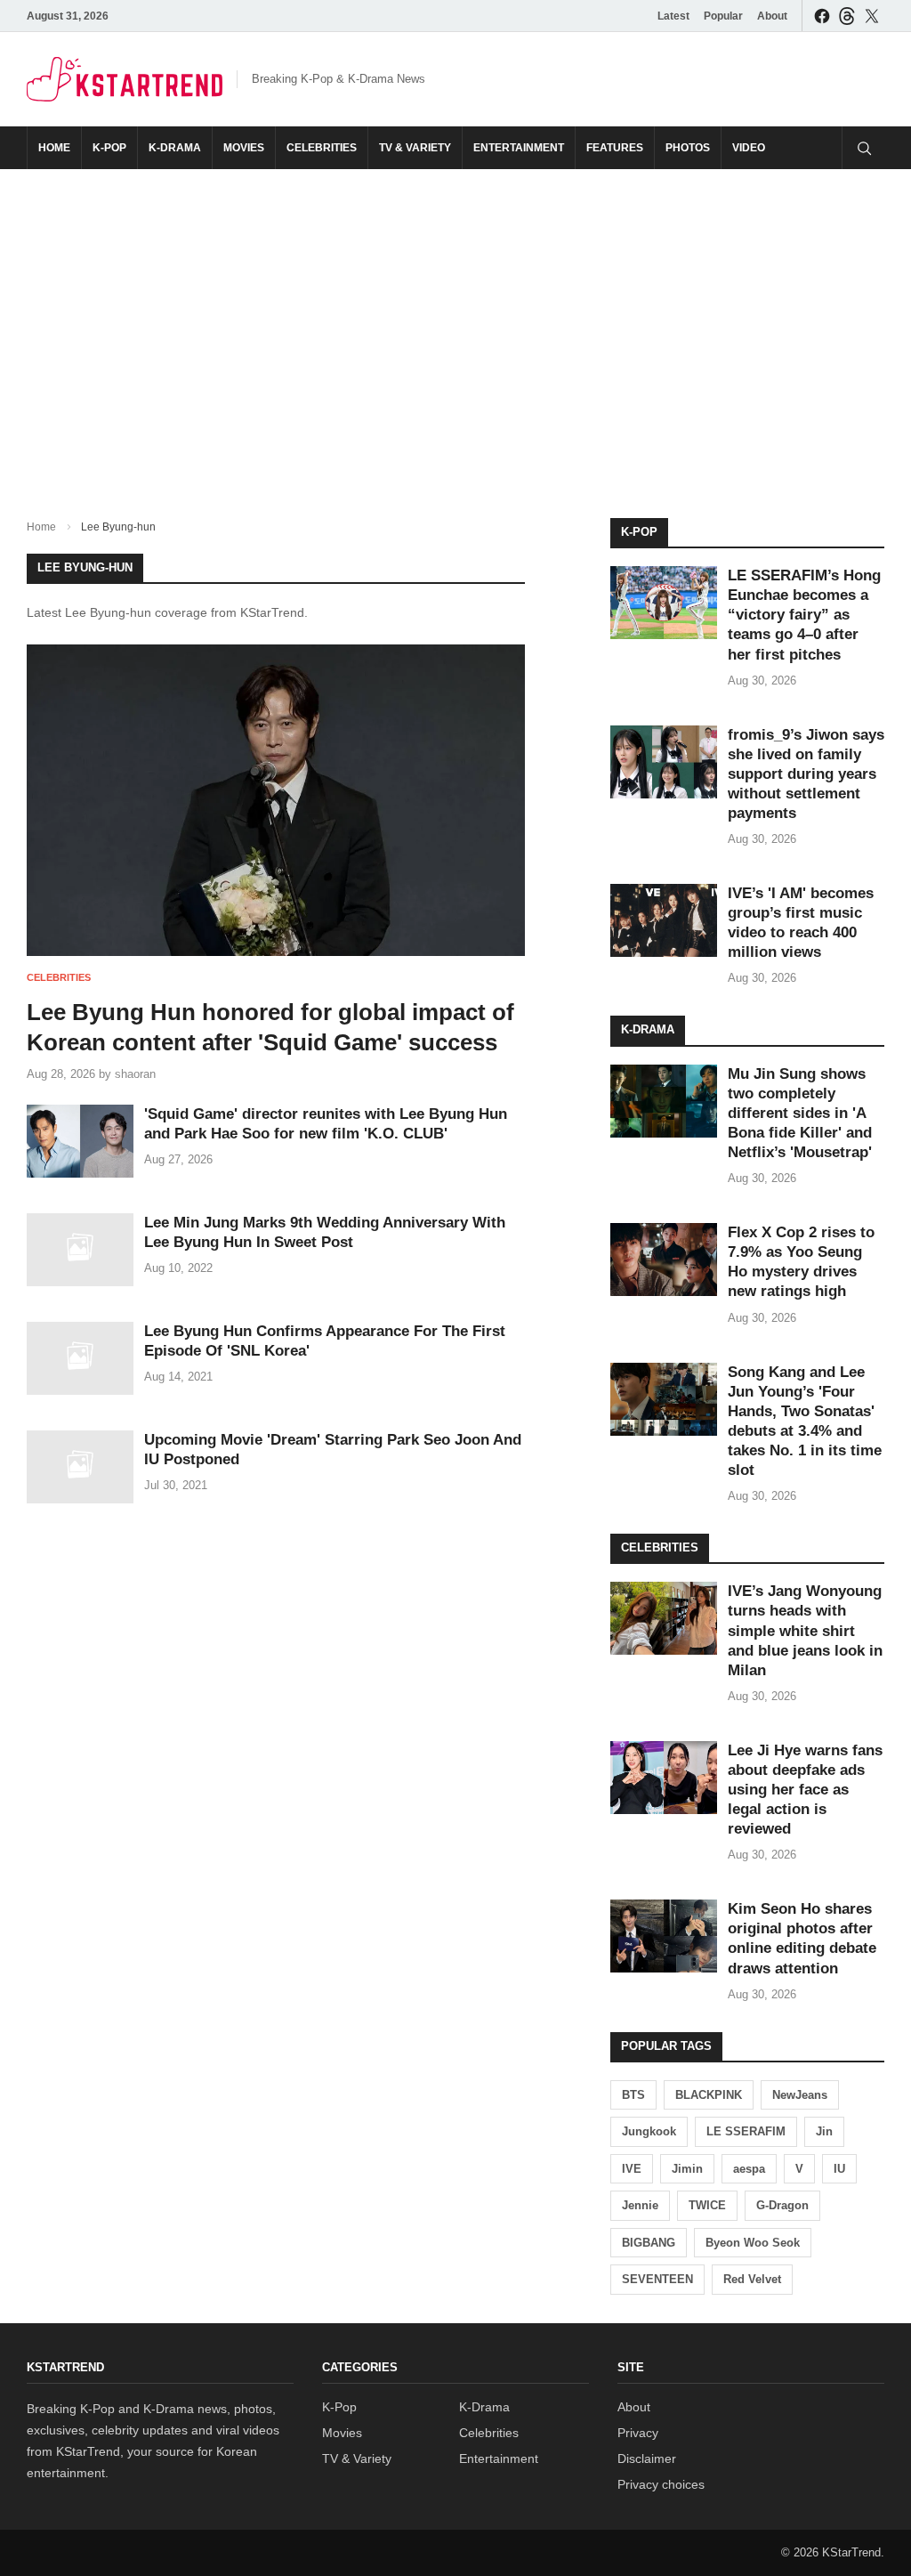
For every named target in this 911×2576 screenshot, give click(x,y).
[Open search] (863, 148)
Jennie (640, 2205)
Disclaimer (647, 2459)
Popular (723, 16)
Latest (673, 16)
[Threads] (847, 16)
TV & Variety (415, 148)
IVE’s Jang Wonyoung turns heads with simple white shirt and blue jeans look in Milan (805, 1630)
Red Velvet (752, 2279)
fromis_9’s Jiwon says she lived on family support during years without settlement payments (806, 774)
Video (749, 148)
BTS (633, 2095)
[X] (872, 16)
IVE (632, 2169)
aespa (749, 2169)
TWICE (707, 2205)
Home (54, 148)
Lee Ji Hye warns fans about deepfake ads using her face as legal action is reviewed (805, 1790)
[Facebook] (822, 16)
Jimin (687, 2169)
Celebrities (322, 148)
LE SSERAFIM (746, 2131)
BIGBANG (649, 2243)
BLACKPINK (709, 2095)
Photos (688, 148)
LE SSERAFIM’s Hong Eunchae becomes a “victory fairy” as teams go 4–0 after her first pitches (804, 615)
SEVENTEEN (657, 2279)
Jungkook (649, 2131)
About (772, 16)
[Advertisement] (455, 329)
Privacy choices (661, 2484)
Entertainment (519, 148)
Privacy (638, 2433)
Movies (244, 148)
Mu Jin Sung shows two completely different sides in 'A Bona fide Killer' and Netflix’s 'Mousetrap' (800, 1113)
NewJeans (800, 2095)
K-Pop (109, 148)
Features (615, 148)
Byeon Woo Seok (753, 2243)
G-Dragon (782, 2205)
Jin (824, 2131)
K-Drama (175, 148)
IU (839, 2169)
